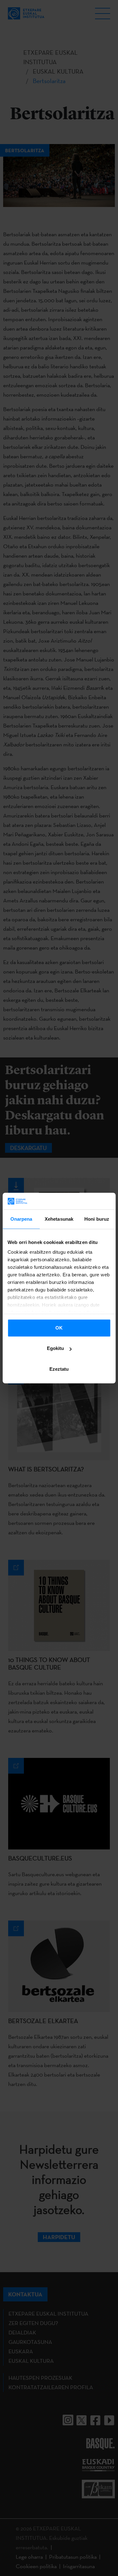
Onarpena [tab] (21, 1219)
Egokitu (55, 1348)
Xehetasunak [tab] (59, 1219)
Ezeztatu (59, 1369)
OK (59, 1328)
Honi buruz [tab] (97, 1219)
